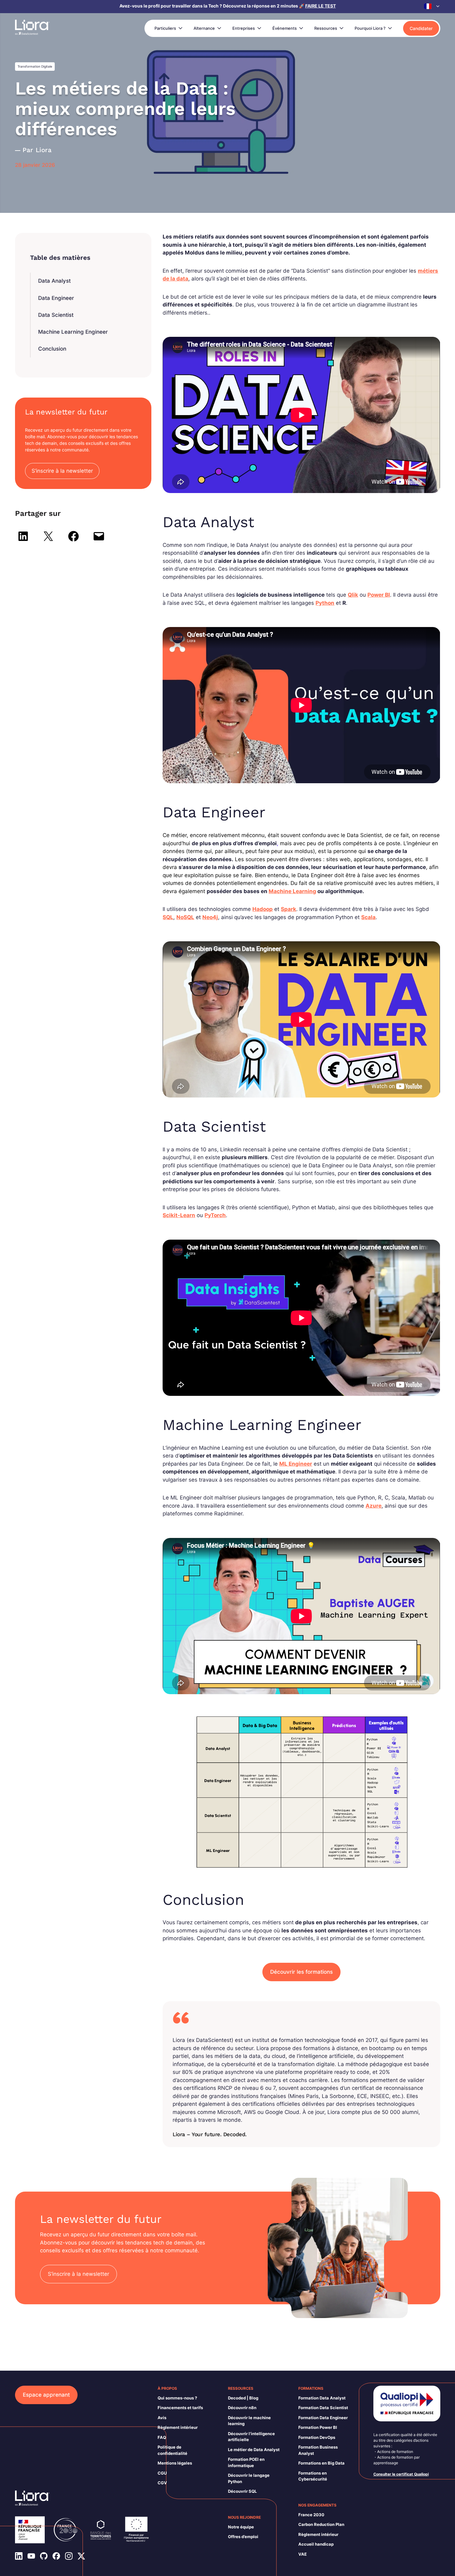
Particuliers (165, 28)
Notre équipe (241, 2527)
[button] (432, 6)
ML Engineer (296, 1464)
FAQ (162, 2437)
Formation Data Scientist (323, 2408)
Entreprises (244, 28)
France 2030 (311, 2515)
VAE (303, 2554)
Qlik (353, 595)
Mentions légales (175, 2463)
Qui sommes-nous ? (177, 2398)
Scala (368, 917)
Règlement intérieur (178, 2427)
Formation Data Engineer (323, 2418)
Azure (374, 1506)
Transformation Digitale (35, 66)
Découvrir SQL (242, 2491)
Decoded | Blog (243, 2398)
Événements (285, 28)
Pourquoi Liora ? (370, 28)
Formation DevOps (317, 2437)
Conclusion (52, 349)
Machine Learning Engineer (73, 332)
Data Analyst (54, 281)
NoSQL (185, 917)
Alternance (204, 28)
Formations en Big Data (321, 2463)
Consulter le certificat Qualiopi (401, 2474)
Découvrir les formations (301, 1972)
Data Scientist (56, 315)
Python (325, 603)
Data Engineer (56, 298)
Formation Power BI (318, 2427)
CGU (162, 2473)
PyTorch (215, 1215)
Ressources (326, 28)
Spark (288, 909)
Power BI (379, 595)
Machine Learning (292, 891)
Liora (44, 150)
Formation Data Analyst (322, 2398)
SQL (168, 917)
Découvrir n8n (242, 2408)
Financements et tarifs (180, 2408)
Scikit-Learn (179, 1215)
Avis (162, 2418)
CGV (162, 2483)
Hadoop (263, 909)
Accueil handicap (316, 2544)
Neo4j (210, 917)
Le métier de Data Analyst (254, 2450)
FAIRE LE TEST (321, 6)
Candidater (421, 28)
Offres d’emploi (243, 2537)
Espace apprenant (46, 2395)
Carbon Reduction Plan (321, 2524)
